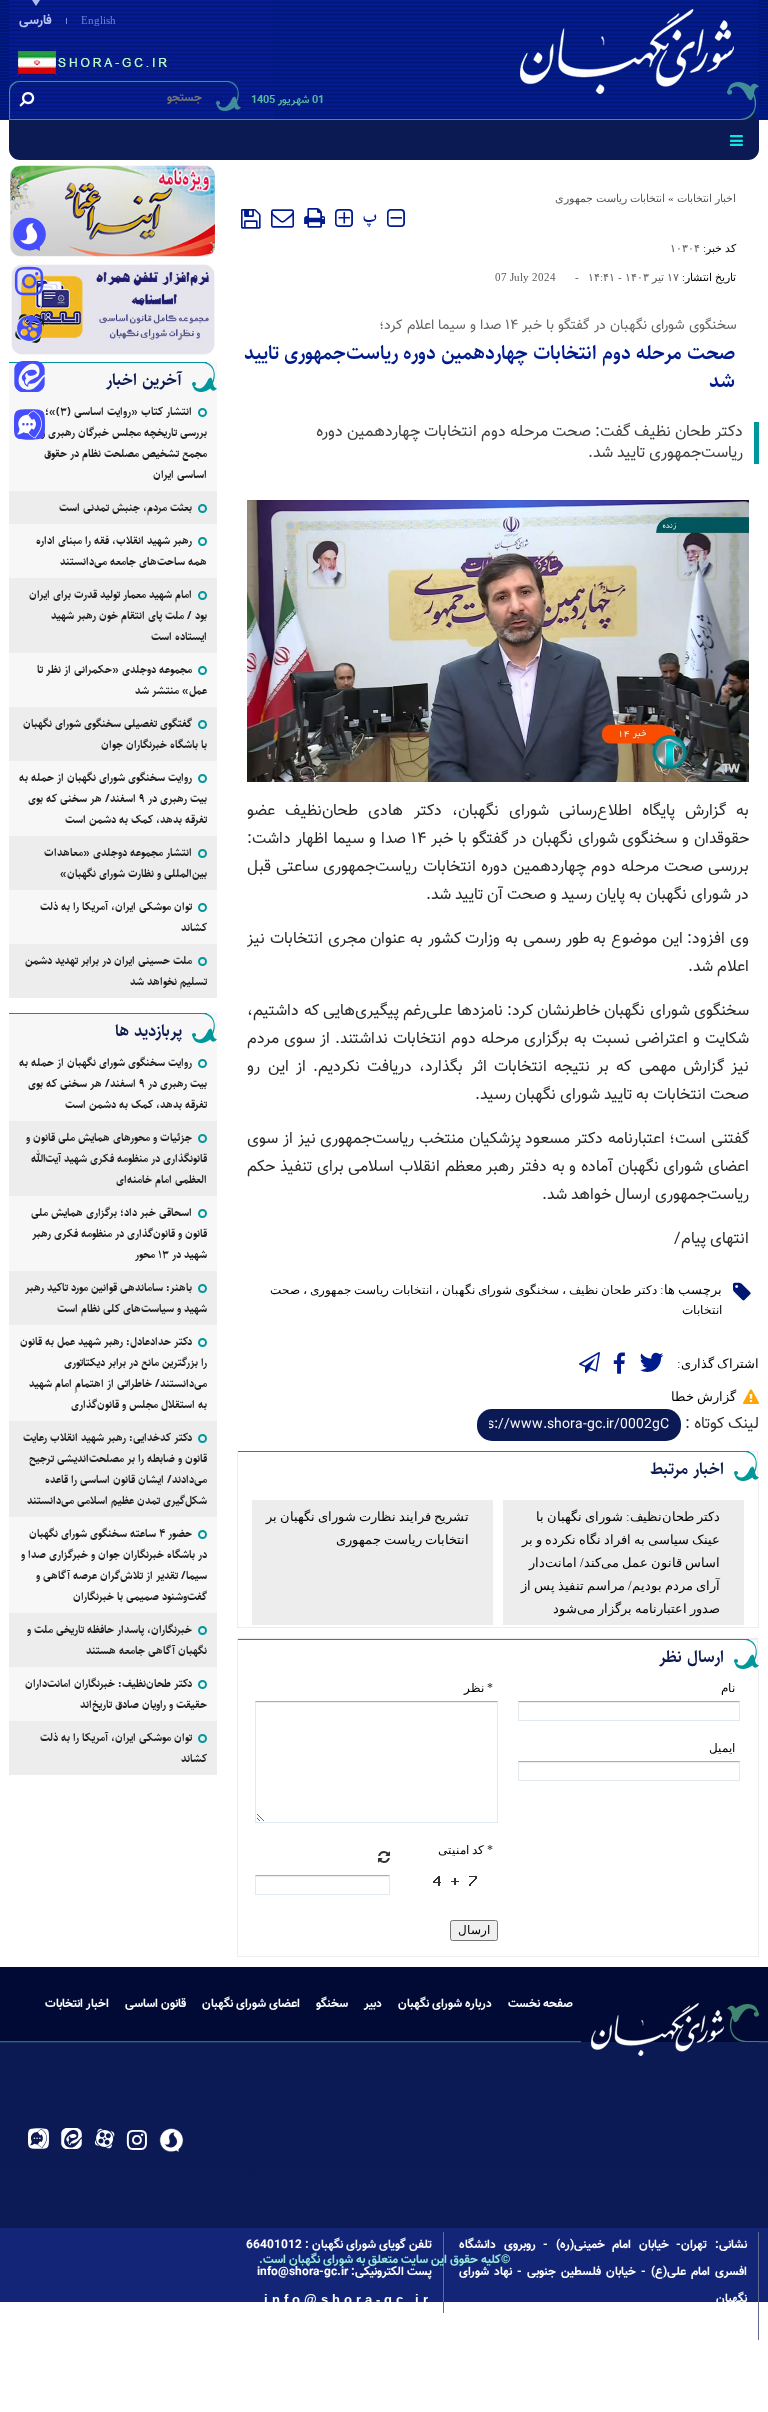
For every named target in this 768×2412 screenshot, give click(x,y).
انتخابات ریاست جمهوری (610, 198)
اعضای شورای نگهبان (251, 2004)
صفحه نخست (540, 2004)
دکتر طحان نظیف (613, 1290)
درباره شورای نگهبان (445, 2004)
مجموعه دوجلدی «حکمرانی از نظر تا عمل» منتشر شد (122, 680)
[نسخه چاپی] (314, 218)
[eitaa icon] (29, 379)
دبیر (373, 2004)
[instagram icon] (29, 283)
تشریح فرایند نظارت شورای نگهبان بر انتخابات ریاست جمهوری (367, 1528)
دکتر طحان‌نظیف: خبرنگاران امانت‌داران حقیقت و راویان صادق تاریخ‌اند (116, 1694)
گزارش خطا (703, 1396)
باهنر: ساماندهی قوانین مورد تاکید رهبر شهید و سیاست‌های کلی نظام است (116, 1298)
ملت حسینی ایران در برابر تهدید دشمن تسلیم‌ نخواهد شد (116, 971)
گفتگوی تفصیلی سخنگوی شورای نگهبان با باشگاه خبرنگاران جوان (115, 734)
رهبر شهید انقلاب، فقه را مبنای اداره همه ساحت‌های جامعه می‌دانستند (121, 551)
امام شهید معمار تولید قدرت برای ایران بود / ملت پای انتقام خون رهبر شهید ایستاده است (118, 615)
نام (728, 1688)
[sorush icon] (29, 235)
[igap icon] (29, 427)
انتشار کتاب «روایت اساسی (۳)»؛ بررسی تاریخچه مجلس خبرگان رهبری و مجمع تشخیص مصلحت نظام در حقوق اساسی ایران (124, 443)
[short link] (579, 1425)
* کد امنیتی (465, 1850)
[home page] (631, 56)
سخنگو (332, 2004)
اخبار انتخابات (706, 198)
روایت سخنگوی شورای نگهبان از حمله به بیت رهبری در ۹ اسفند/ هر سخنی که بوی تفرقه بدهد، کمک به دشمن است (113, 798)
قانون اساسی (155, 2004)
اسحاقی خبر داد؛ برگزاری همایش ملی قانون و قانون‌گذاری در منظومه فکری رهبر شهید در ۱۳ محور (119, 1233)
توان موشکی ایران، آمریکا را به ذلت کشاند (123, 917)
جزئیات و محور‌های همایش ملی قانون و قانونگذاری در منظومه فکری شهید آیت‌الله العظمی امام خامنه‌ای (116, 1158)
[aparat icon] (29, 331)
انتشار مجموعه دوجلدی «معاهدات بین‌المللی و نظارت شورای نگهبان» (125, 863)
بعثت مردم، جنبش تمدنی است (125, 507)
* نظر (478, 1688)
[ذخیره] (251, 219)
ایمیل (722, 1748)
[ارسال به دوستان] (282, 218)
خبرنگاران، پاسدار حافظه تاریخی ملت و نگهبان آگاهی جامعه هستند (117, 1640)
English (98, 20)
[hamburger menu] (736, 140)
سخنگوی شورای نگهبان (500, 1290)
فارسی (35, 21)
